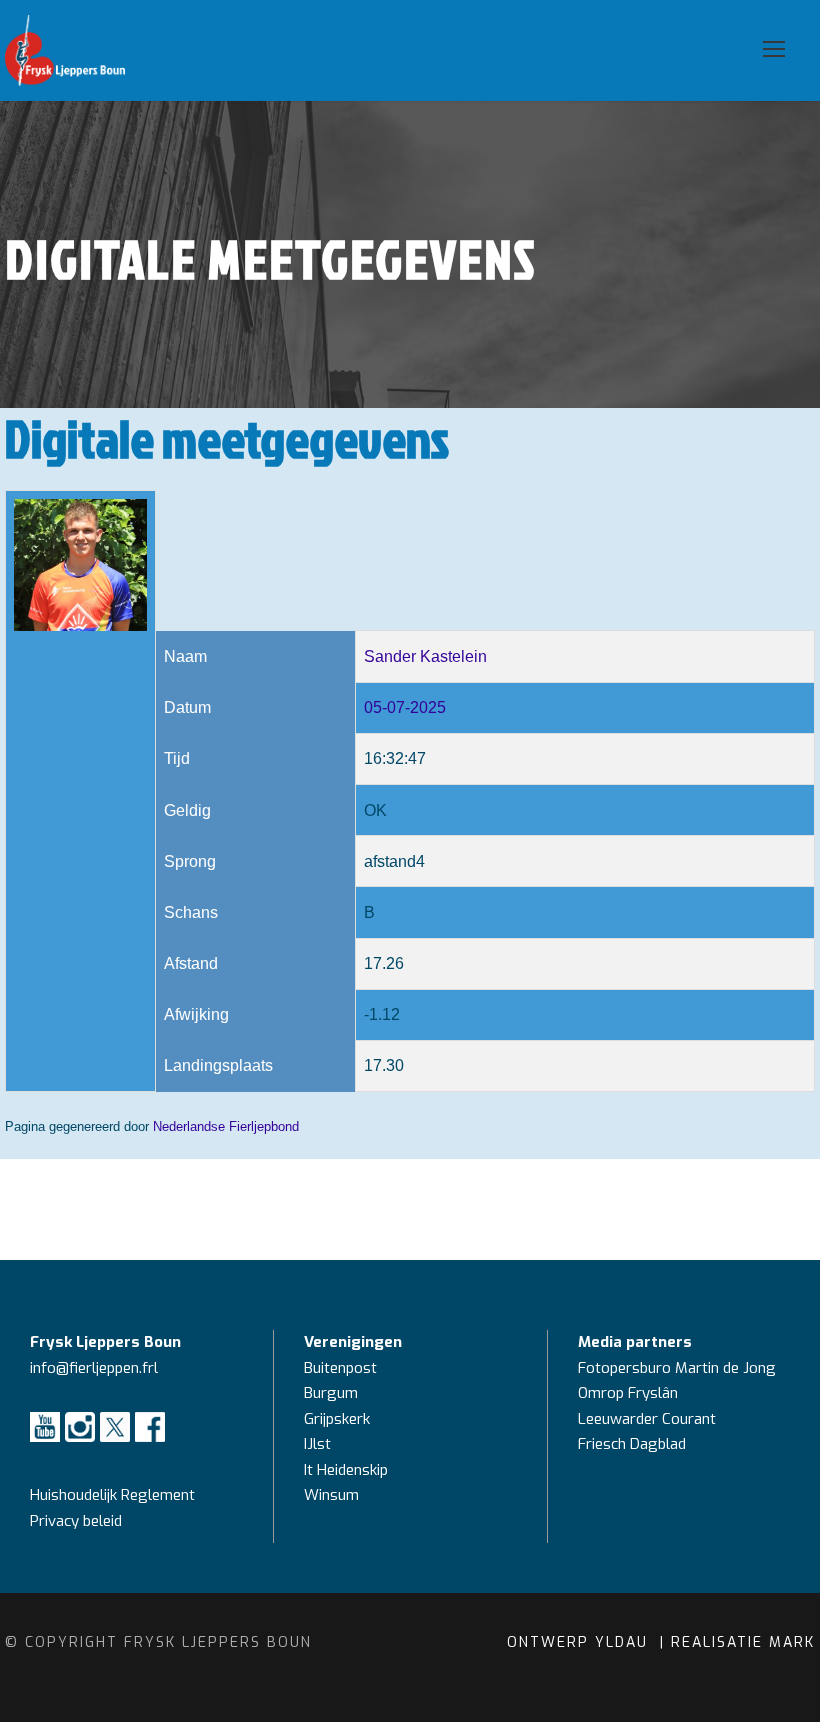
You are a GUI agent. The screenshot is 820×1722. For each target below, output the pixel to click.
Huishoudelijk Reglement (114, 1495)
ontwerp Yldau (580, 1642)
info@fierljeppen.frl (94, 1368)
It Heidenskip (346, 1470)
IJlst (317, 1444)
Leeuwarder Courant (649, 1419)
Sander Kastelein (425, 656)
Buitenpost (340, 1368)
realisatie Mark (743, 1642)
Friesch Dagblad (634, 1444)
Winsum (331, 1495)
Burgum (331, 1393)
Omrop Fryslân (630, 1393)
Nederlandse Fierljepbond (226, 1126)
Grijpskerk (337, 1419)
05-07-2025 (405, 707)
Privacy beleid (76, 1521)
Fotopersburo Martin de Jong (677, 1368)
